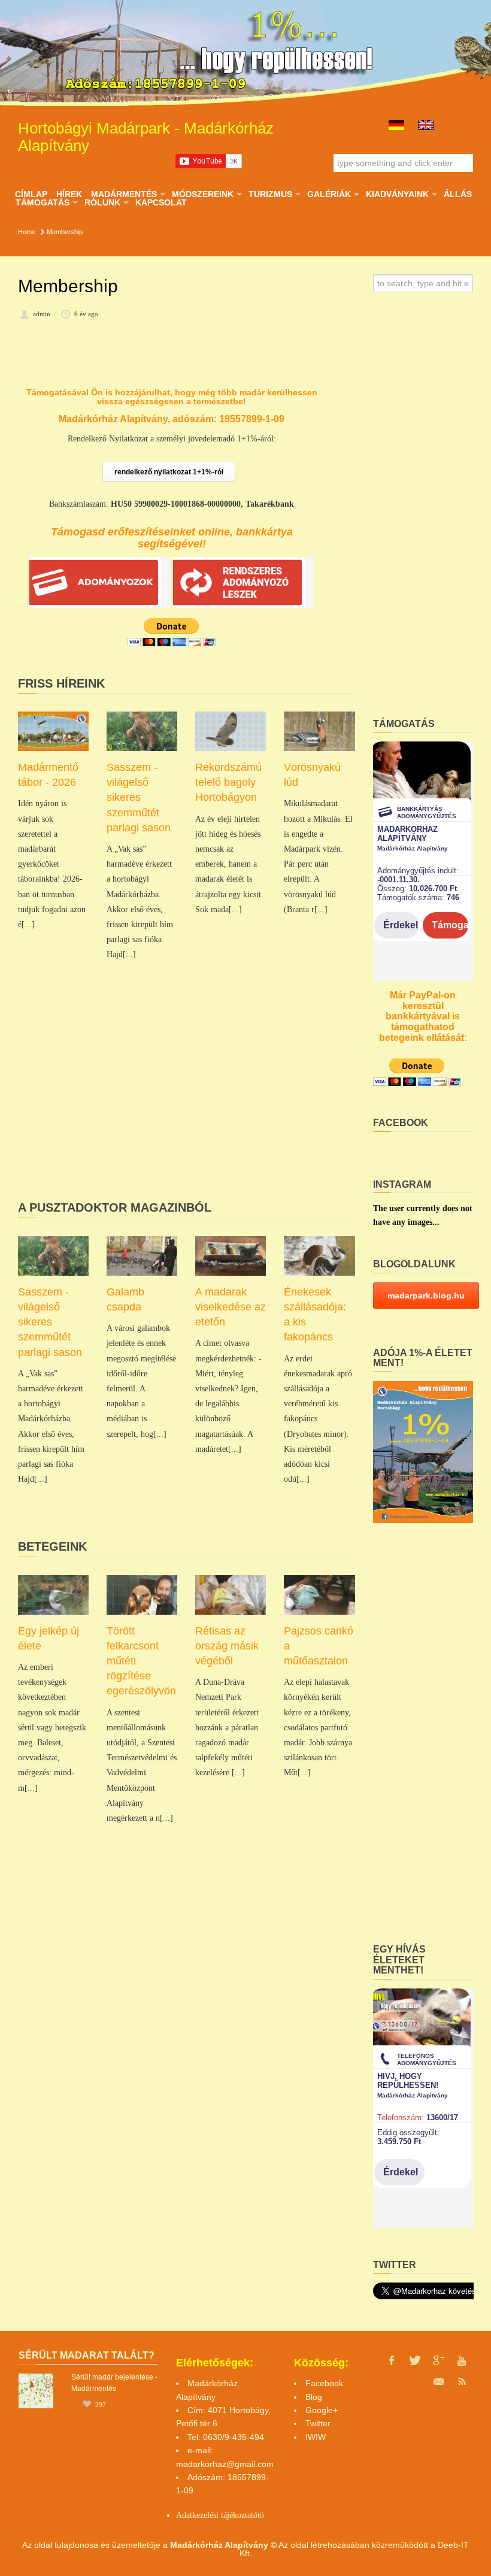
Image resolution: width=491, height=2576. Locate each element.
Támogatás (42, 202)
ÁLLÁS (458, 194)
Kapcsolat (161, 202)
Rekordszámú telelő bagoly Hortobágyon (228, 782)
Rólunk (102, 202)
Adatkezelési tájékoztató (217, 2515)
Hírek (69, 194)
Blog (314, 2397)
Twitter (318, 2423)
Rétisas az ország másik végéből (227, 1646)
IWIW (316, 2437)
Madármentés (124, 194)
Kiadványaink (397, 194)
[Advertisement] (187, 1100)
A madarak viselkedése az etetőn (231, 1307)
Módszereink (202, 194)
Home (27, 232)
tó (261, 2515)
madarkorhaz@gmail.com (225, 2464)
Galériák (329, 194)
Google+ (322, 2410)
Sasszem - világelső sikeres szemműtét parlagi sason (139, 797)
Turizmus (270, 194)
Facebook (324, 2383)
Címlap (31, 194)
